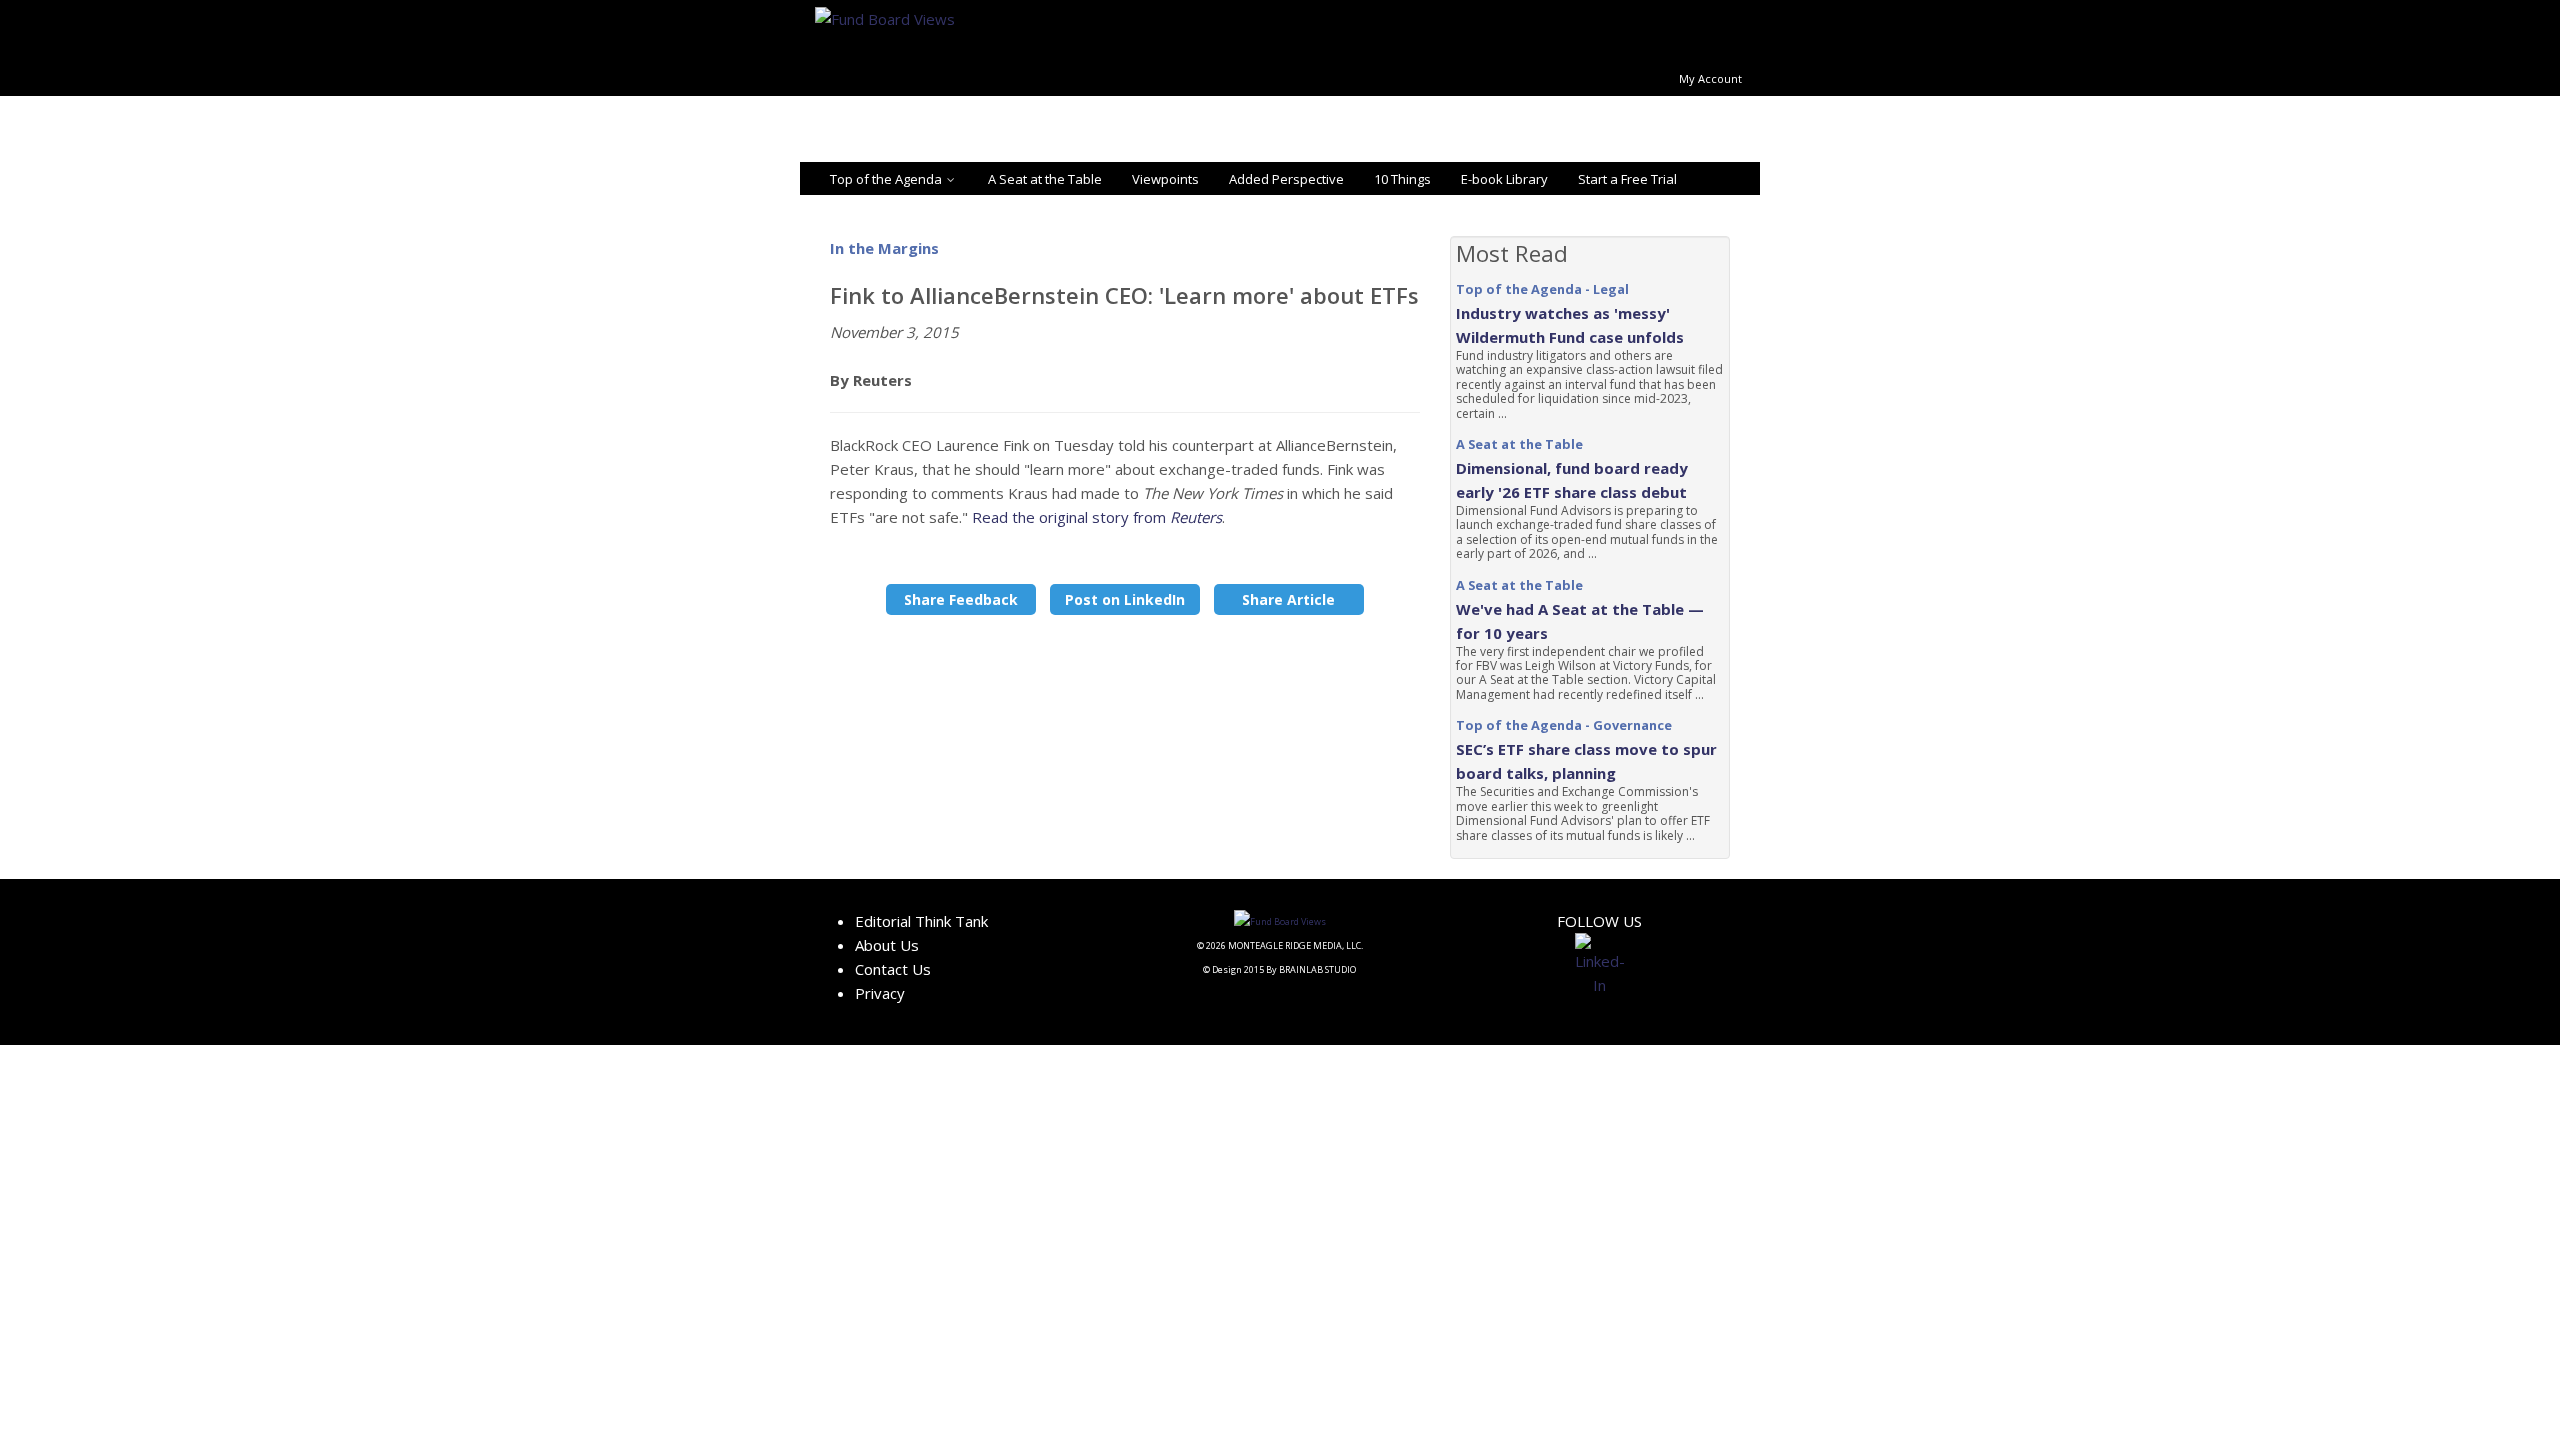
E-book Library (1504, 179)
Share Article (1288, 599)
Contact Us (893, 969)
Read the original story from (1097, 517)
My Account (1710, 78)
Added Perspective (1286, 179)
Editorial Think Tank (921, 921)
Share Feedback (961, 599)
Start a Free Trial (1627, 179)
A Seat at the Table (1045, 179)
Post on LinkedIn (1125, 599)
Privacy (880, 993)
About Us (887, 945)
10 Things (1402, 179)
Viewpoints (1165, 179)
